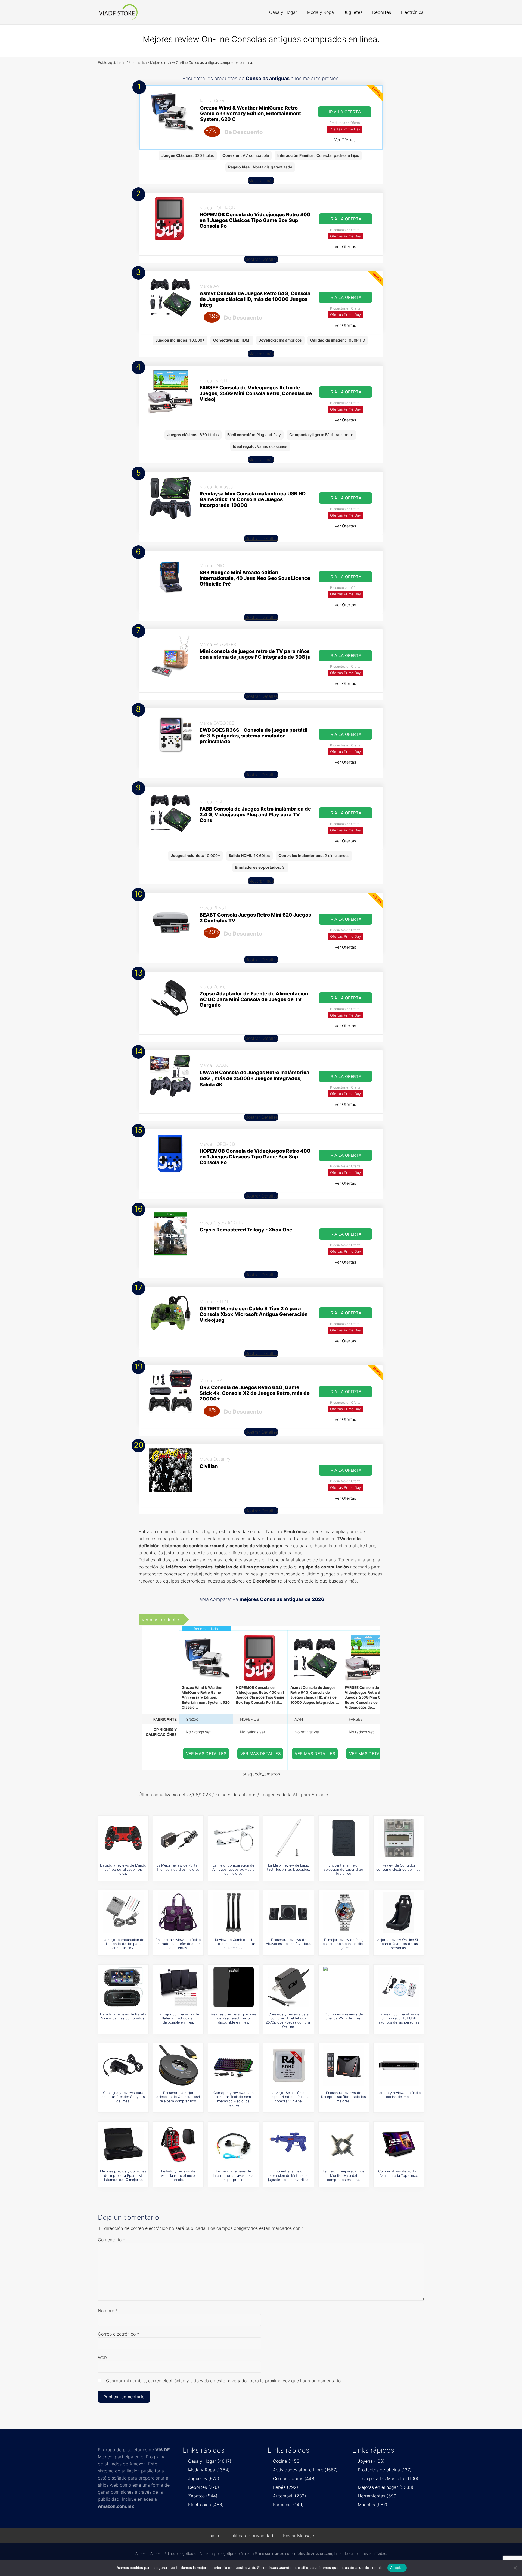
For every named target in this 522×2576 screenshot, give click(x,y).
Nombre (108, 2311)
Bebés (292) (286, 2487)
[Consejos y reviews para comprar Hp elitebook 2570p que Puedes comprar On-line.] (288, 1987)
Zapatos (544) (203, 2496)
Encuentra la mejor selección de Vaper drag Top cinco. (344, 1870)
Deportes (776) (204, 2487)
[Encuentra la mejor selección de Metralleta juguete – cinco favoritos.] (288, 2144)
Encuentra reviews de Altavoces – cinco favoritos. (288, 1942)
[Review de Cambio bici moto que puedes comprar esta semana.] (234, 1912)
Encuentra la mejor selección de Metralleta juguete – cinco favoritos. (289, 2175)
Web (102, 2357)
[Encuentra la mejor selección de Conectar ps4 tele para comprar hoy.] (178, 2065)
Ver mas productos (161, 1620)
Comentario (111, 2240)
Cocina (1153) (287, 2461)
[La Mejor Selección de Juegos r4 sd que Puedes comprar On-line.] (288, 2065)
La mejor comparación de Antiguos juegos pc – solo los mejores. (234, 1870)
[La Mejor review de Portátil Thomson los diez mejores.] (178, 1838)
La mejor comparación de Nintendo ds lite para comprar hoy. (123, 1944)
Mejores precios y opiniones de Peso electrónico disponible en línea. (234, 2018)
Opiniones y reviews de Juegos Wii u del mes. (344, 2016)
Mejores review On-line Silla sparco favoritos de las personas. (399, 1944)
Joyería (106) (371, 2461)
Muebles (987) (373, 2505)
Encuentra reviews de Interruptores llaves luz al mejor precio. (234, 2175)
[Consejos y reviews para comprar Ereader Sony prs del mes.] (123, 2065)
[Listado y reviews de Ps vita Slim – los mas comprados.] (123, 1987)
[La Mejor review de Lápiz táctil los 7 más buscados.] (288, 1838)
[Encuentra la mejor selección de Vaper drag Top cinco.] (344, 1838)
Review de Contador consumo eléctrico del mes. (399, 1867)
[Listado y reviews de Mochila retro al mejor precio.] (178, 2144)
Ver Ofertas (345, 140)
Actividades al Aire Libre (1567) (305, 2470)
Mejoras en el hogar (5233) (386, 2487)
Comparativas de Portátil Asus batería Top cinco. (399, 2173)
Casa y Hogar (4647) (210, 2461)
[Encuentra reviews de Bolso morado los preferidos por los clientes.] (178, 1912)
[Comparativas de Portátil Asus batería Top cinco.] (399, 2144)
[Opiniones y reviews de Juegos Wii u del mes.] (344, 1987)
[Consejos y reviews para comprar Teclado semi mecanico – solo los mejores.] (234, 2065)
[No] (515, 2568)
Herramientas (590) (378, 2496)
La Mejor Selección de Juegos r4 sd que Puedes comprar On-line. (288, 2097)
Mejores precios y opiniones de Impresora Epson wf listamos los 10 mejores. (123, 2175)
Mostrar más (261, 181)
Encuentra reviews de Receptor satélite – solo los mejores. (344, 2097)
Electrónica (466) (206, 2505)
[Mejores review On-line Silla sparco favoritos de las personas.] (399, 1912)
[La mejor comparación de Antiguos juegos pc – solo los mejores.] (234, 1838)
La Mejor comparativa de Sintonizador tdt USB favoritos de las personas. (399, 2018)
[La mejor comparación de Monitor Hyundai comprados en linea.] (344, 2144)
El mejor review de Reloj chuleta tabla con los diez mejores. (344, 1944)
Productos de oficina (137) (385, 2470)
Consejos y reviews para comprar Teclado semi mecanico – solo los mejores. (234, 2099)
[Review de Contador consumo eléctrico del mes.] (399, 1838)
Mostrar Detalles (261, 259)
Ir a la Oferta (345, 112)
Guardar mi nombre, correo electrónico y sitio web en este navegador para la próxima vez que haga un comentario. (224, 2381)
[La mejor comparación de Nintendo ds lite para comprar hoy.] (123, 1912)
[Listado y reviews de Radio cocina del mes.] (399, 2065)
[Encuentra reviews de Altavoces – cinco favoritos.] (288, 1912)
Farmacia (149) (288, 2505)
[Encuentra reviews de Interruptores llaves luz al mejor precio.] (234, 2144)
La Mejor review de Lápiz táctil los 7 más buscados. (288, 1867)
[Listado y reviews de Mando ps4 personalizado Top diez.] (123, 1838)
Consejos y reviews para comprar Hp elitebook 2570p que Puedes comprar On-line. (288, 2020)
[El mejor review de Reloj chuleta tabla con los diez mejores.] (344, 1912)
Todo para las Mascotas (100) (388, 2478)
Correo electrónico (119, 2334)
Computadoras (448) (294, 2478)
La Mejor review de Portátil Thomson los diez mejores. (178, 1867)
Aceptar (397, 2568)
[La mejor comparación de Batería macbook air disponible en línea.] (178, 1987)
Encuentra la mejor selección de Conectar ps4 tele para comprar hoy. (178, 2097)
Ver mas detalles (206, 1754)
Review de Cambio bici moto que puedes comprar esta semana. (233, 1944)
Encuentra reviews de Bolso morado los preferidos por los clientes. (178, 1944)
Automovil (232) (290, 2496)
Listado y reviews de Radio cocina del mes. (399, 2095)
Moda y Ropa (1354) (209, 2470)
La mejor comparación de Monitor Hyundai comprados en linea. (344, 2175)
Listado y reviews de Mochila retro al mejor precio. (178, 2175)
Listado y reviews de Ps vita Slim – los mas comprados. (123, 2016)
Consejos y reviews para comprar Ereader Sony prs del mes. (123, 2097)
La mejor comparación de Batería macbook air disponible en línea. (178, 2018)
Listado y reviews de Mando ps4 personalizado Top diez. (123, 1870)
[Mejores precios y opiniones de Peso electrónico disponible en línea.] (234, 1987)
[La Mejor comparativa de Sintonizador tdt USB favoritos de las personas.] (399, 1987)
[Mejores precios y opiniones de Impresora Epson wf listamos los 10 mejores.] (123, 2144)
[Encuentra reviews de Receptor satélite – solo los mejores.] (344, 2065)
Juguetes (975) (204, 2478)
